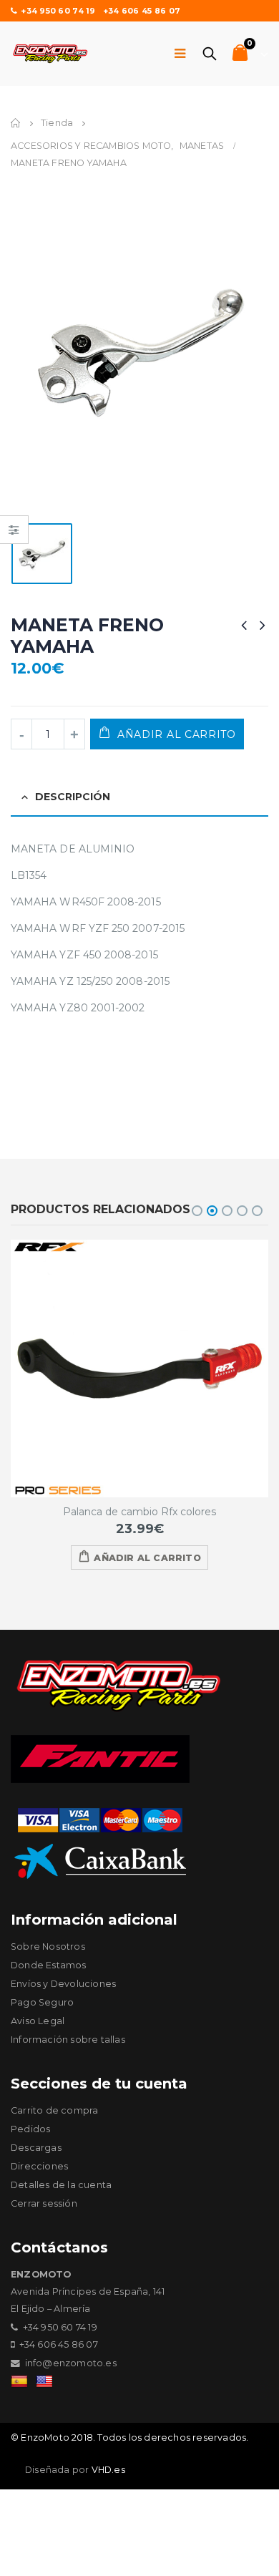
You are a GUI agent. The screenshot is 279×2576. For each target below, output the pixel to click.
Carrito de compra (54, 2110)
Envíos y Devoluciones (63, 1984)
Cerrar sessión (44, 2203)
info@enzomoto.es (71, 2363)
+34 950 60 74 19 (58, 11)
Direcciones (39, 2166)
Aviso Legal (38, 2021)
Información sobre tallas (68, 2040)
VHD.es (108, 2470)
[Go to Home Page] (16, 123)
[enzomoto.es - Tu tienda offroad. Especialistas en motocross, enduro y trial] (50, 54)
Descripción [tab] (73, 797)
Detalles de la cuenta (61, 2185)
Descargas (36, 2148)
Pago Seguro (42, 2002)
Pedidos (30, 2129)
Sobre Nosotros (48, 1946)
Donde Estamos (49, 1965)
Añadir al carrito (177, 734)
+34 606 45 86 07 (142, 11)
